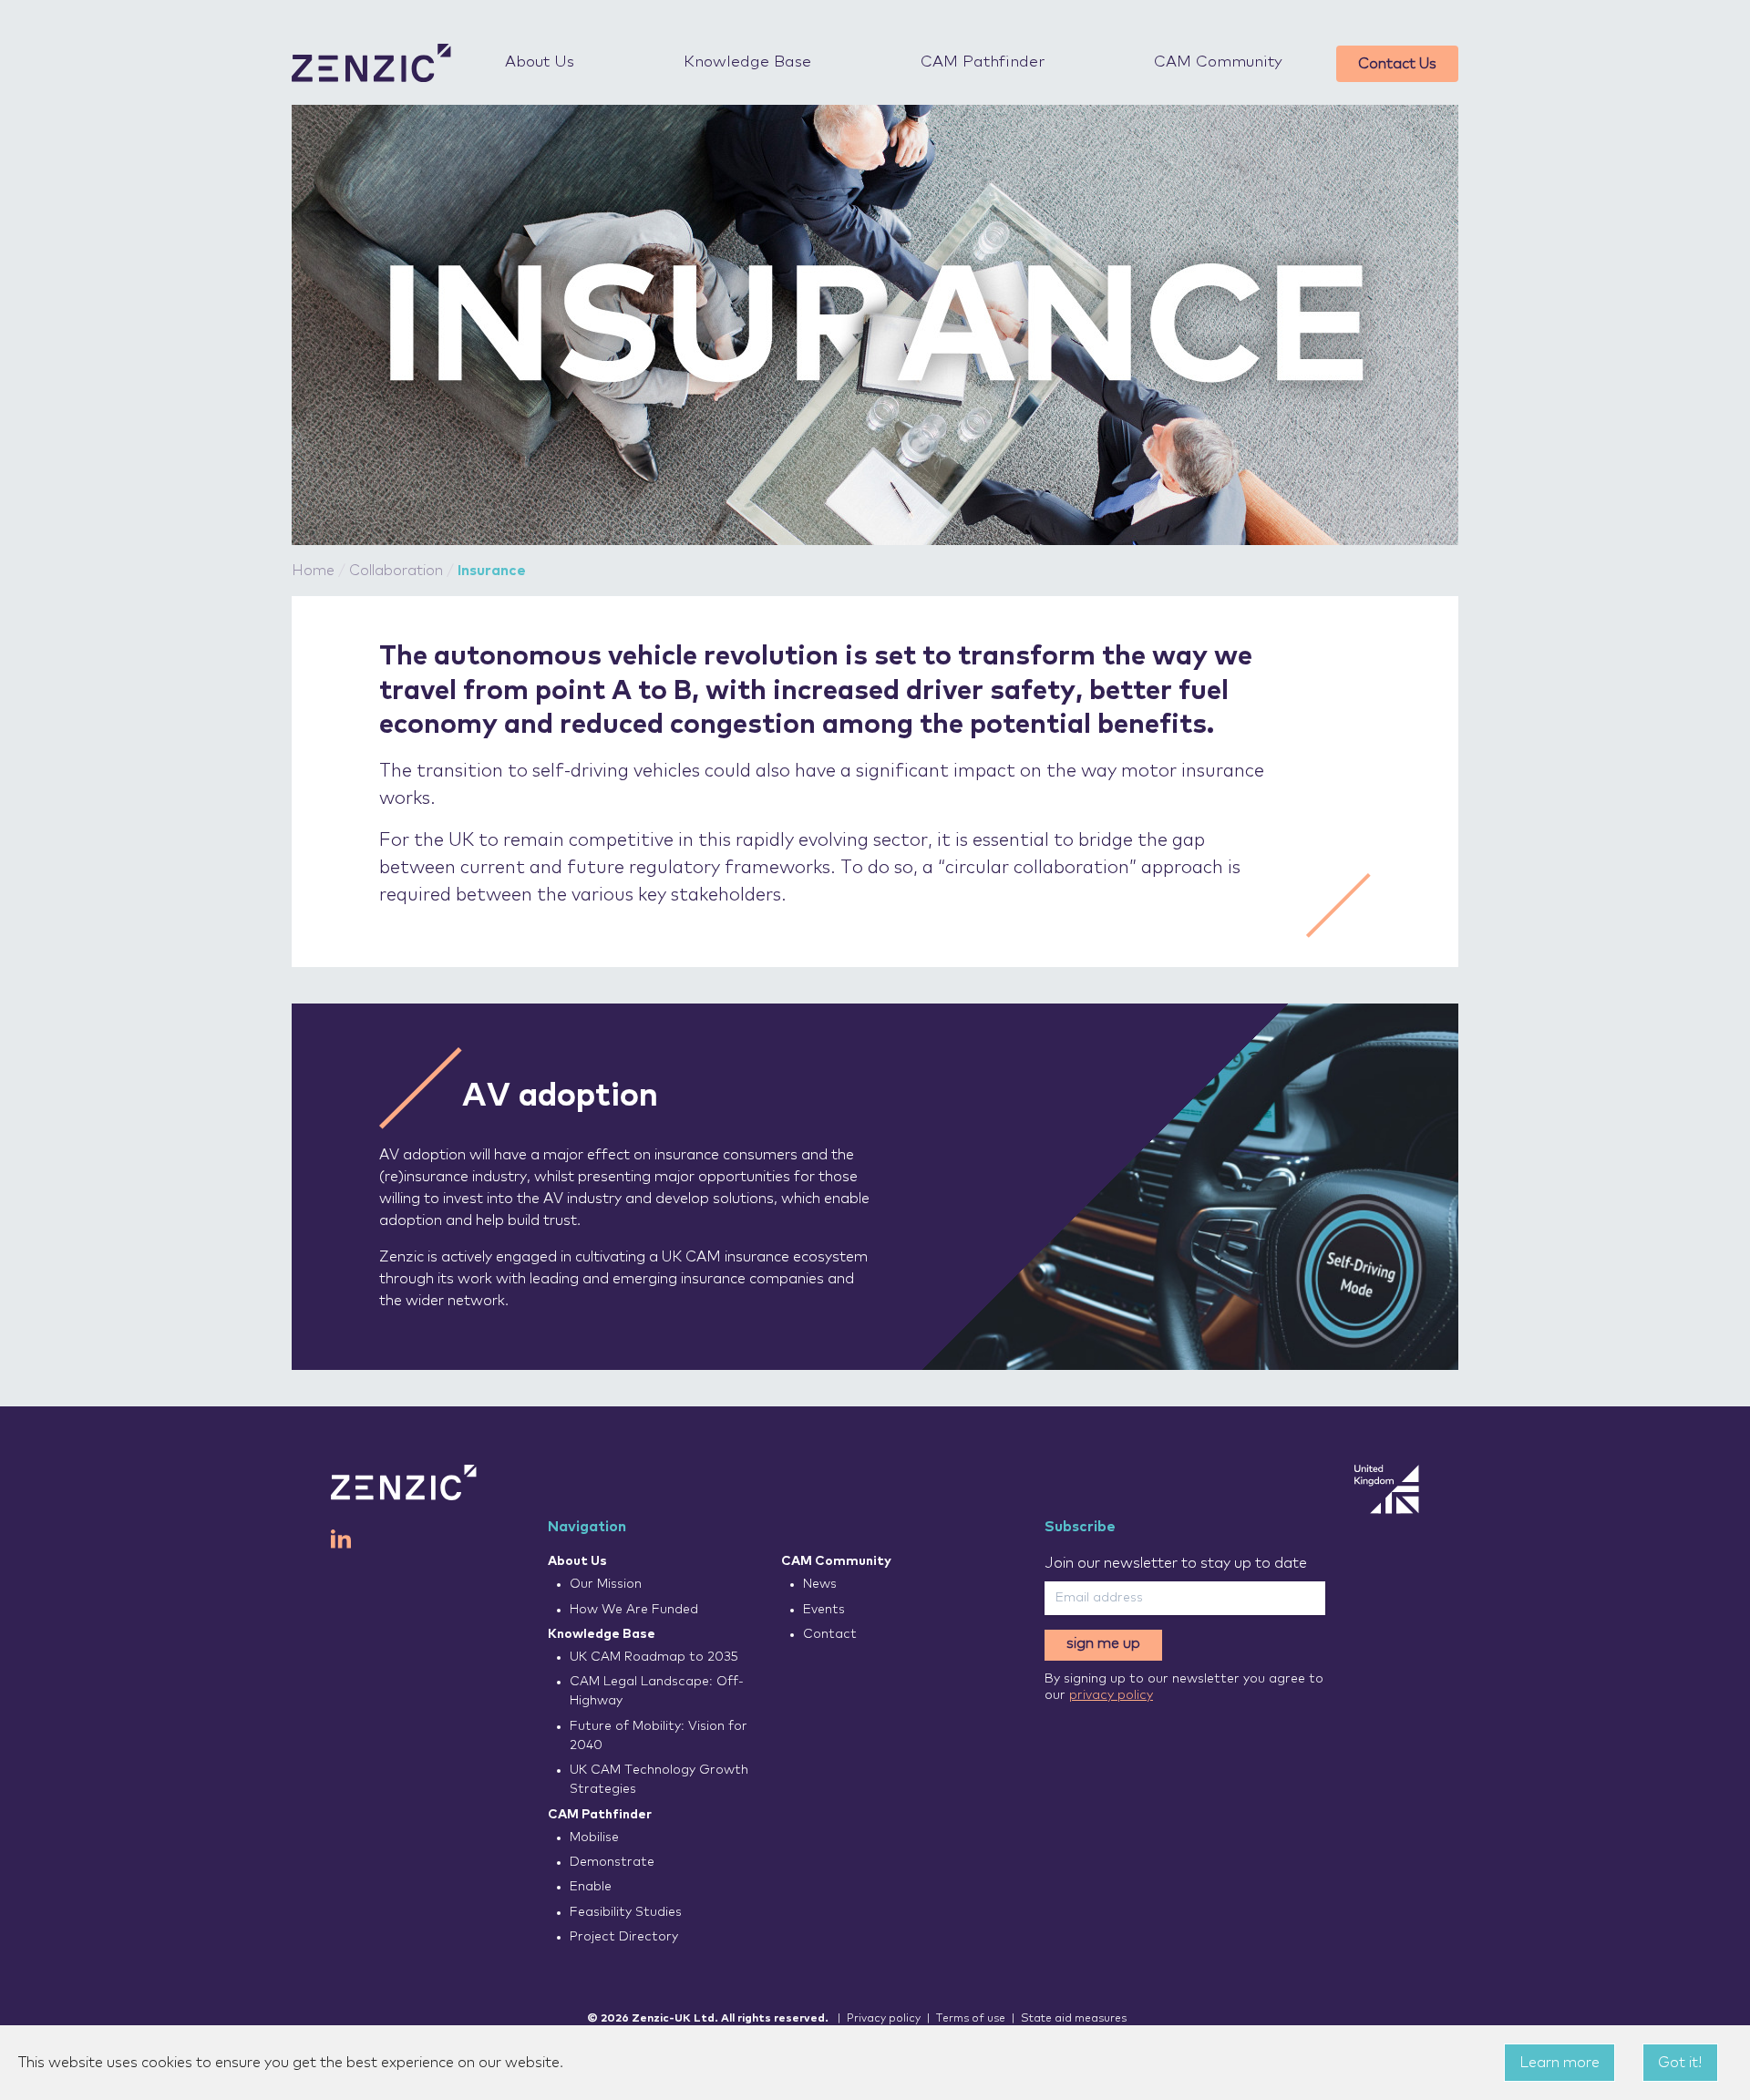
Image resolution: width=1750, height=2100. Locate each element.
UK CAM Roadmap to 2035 (654, 1657)
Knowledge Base (747, 62)
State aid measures (1074, 2019)
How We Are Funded (634, 1610)
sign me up (1103, 1643)
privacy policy (1111, 1695)
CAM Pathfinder (983, 62)
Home (313, 571)
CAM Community (1218, 62)
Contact (830, 1634)
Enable (591, 1887)
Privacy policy (884, 2019)
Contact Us (1397, 64)
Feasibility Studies (626, 1912)
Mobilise (594, 1837)
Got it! (1680, 2063)
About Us (540, 62)
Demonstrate (612, 1862)
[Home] (371, 63)
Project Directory (624, 1937)
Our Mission (606, 1584)
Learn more (1560, 2063)
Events (824, 1610)
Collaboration (396, 571)
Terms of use (971, 2019)
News (820, 1584)
